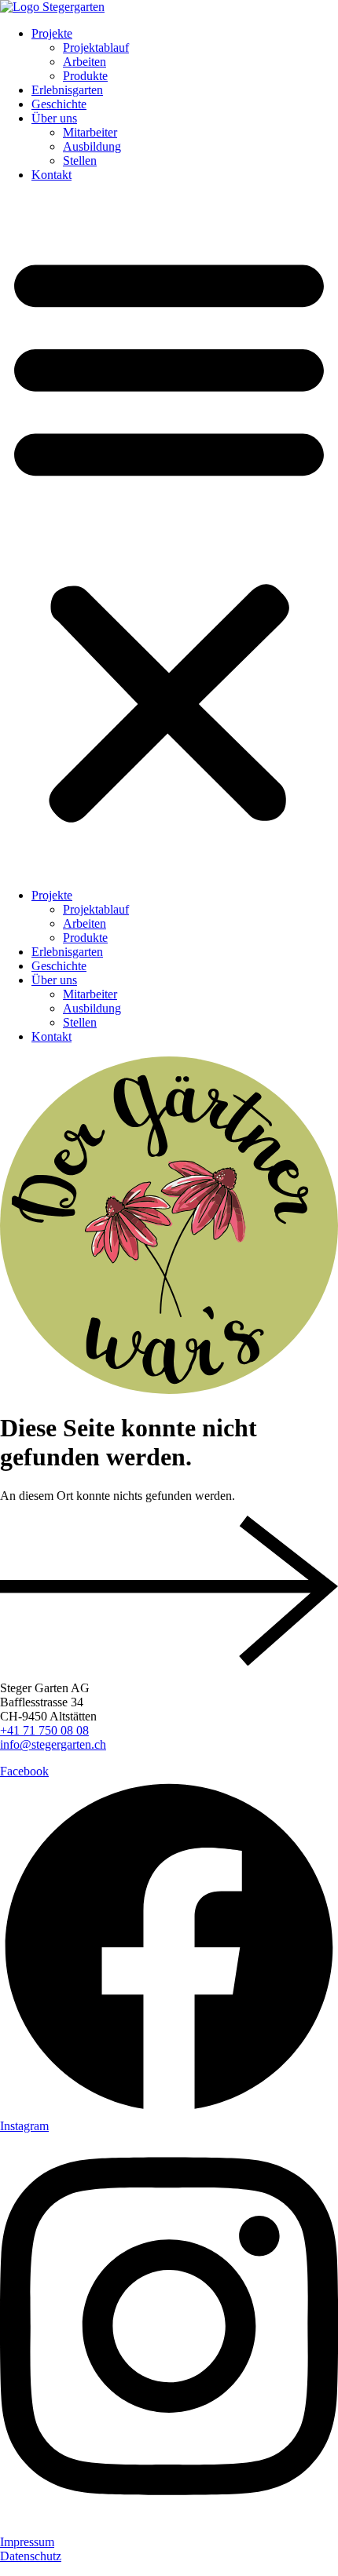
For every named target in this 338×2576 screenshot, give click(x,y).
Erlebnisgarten (67, 90)
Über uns (54, 118)
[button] (169, 535)
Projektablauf (96, 47)
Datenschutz (31, 2556)
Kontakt (51, 175)
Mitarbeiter (90, 132)
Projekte (52, 33)
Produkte (85, 76)
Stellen (80, 161)
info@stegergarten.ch (53, 1744)
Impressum (27, 2542)
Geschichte (59, 104)
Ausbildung (92, 146)
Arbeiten (84, 62)
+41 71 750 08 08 (44, 1730)
